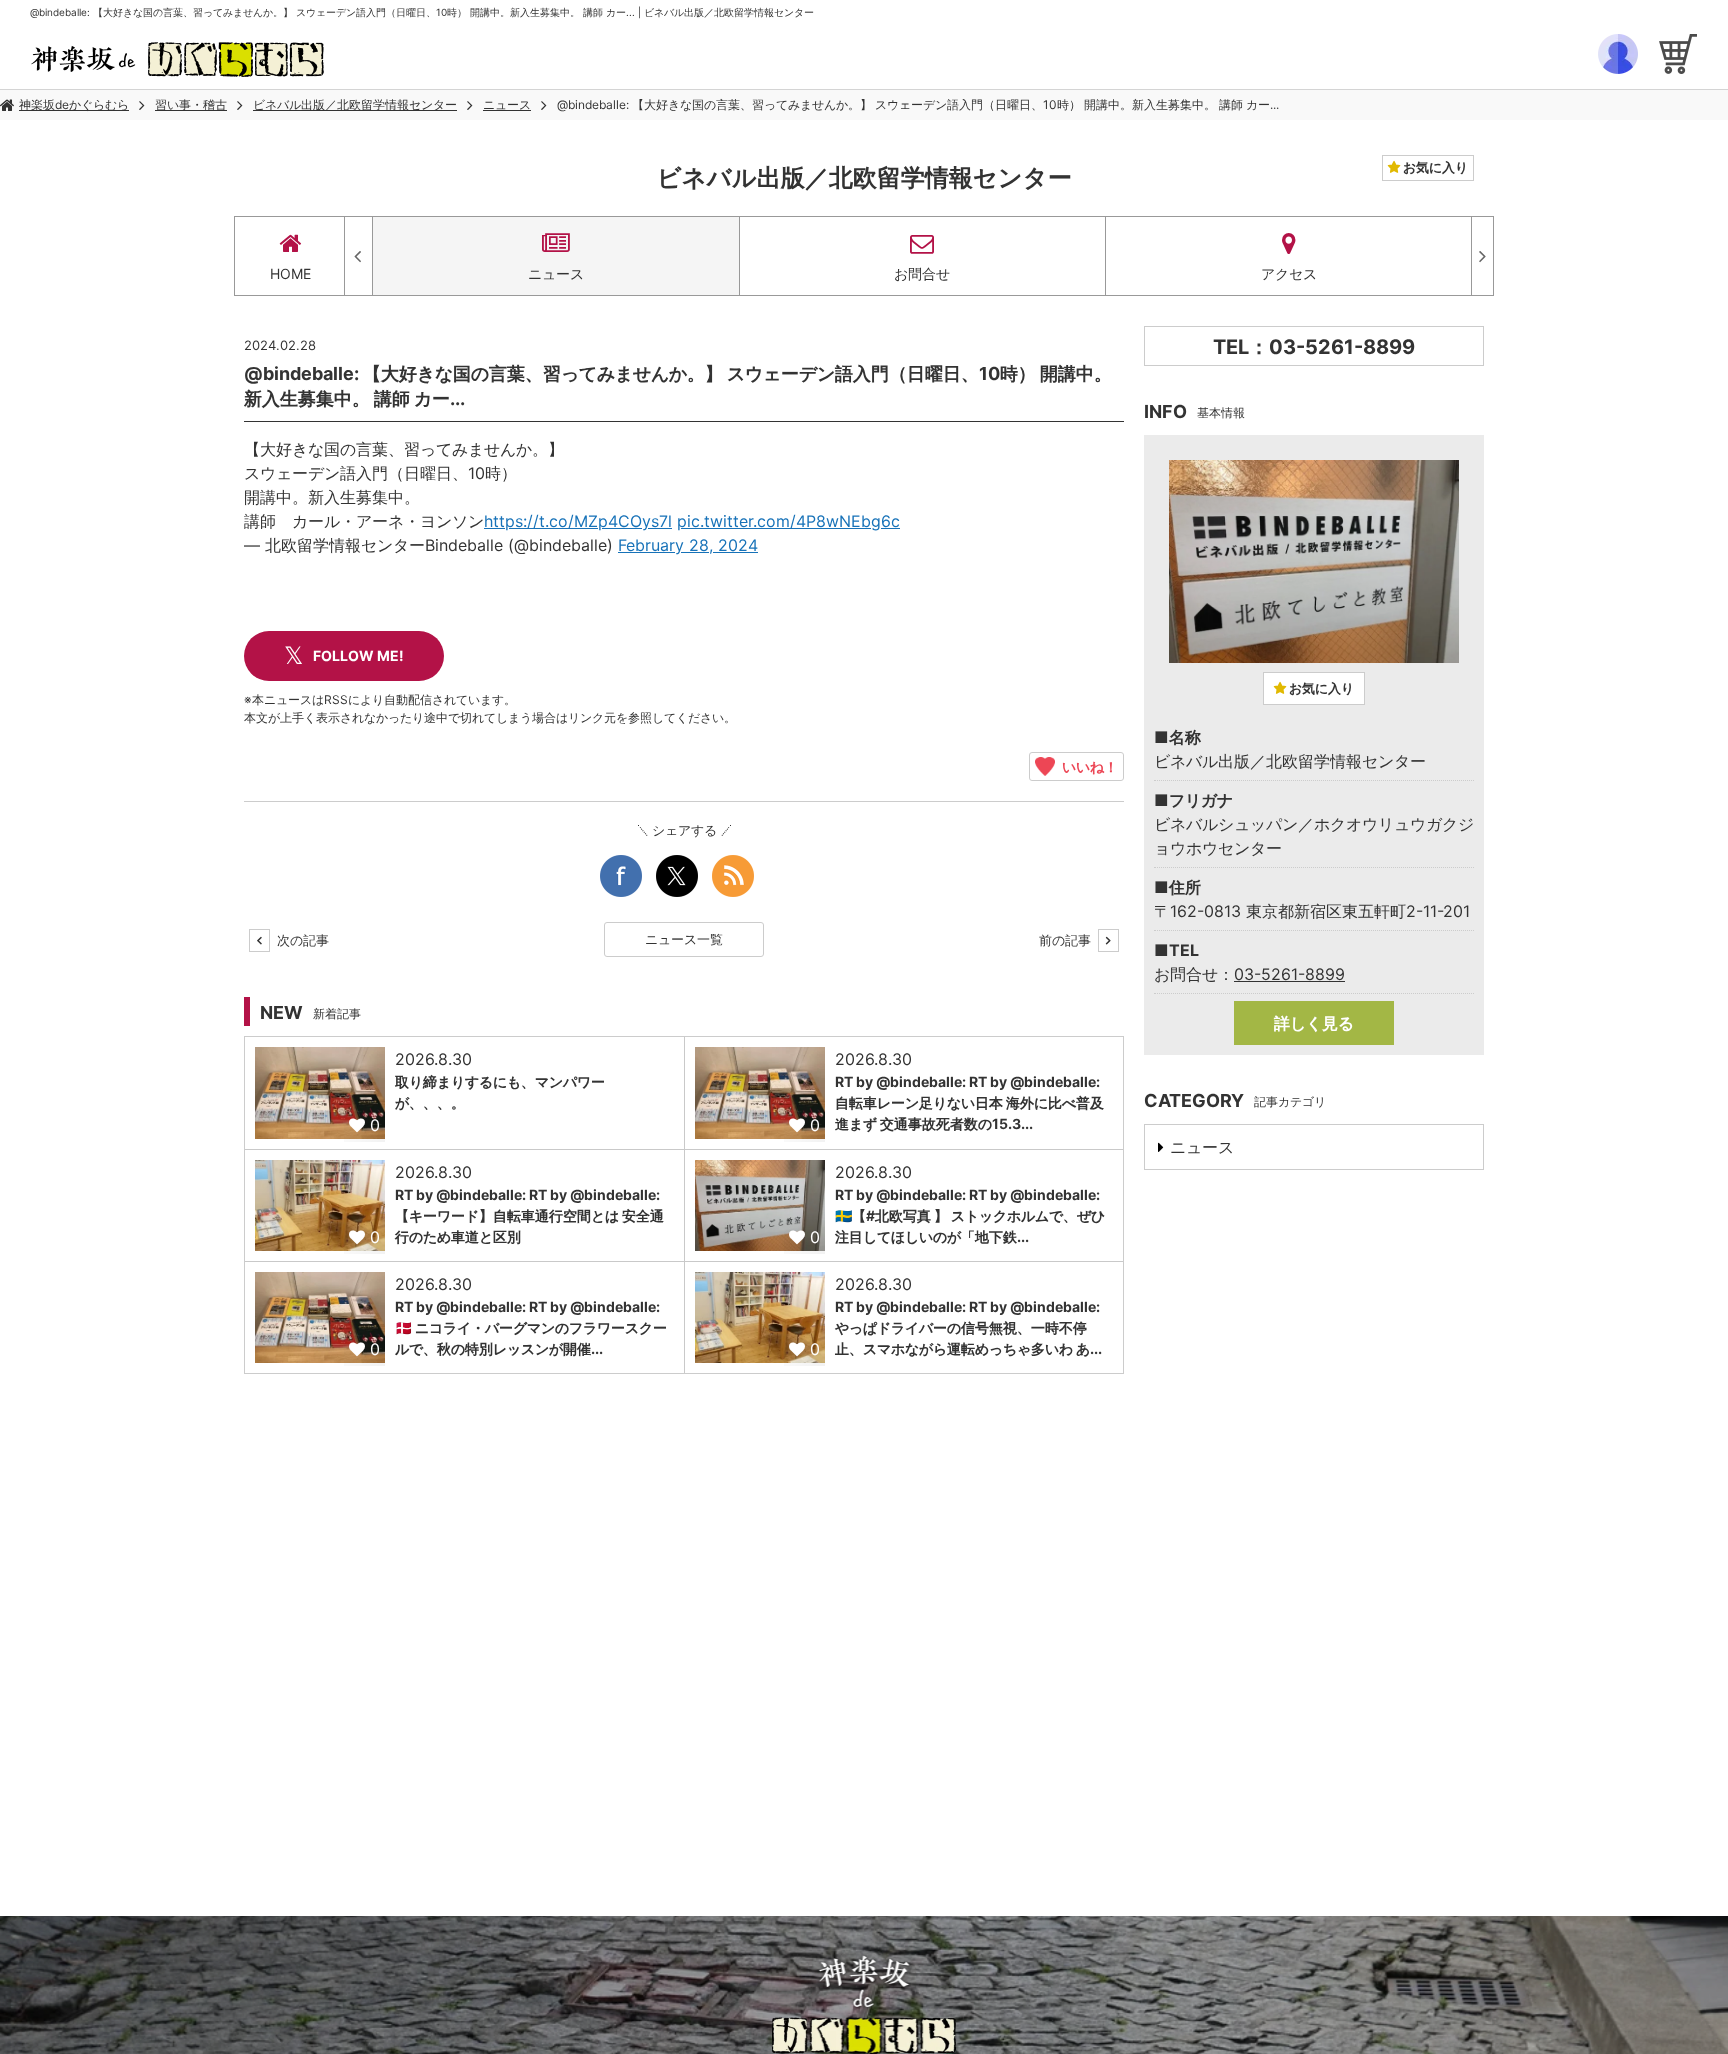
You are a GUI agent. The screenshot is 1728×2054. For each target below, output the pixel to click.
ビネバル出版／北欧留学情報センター (355, 104)
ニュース (507, 104)
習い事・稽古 (191, 104)
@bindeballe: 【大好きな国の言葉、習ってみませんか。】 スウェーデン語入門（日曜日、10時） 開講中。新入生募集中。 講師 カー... (918, 104)
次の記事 (301, 940)
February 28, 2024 (688, 545)
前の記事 (1067, 940)
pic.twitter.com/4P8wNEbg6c (788, 521)
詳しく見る (1314, 1023)
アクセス (1289, 273)
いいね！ (1086, 766)
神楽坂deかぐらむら (74, 104)
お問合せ (922, 273)
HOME (290, 273)
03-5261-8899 (1289, 974)
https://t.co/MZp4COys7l (578, 521)
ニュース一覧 (684, 939)
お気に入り (1434, 167)
